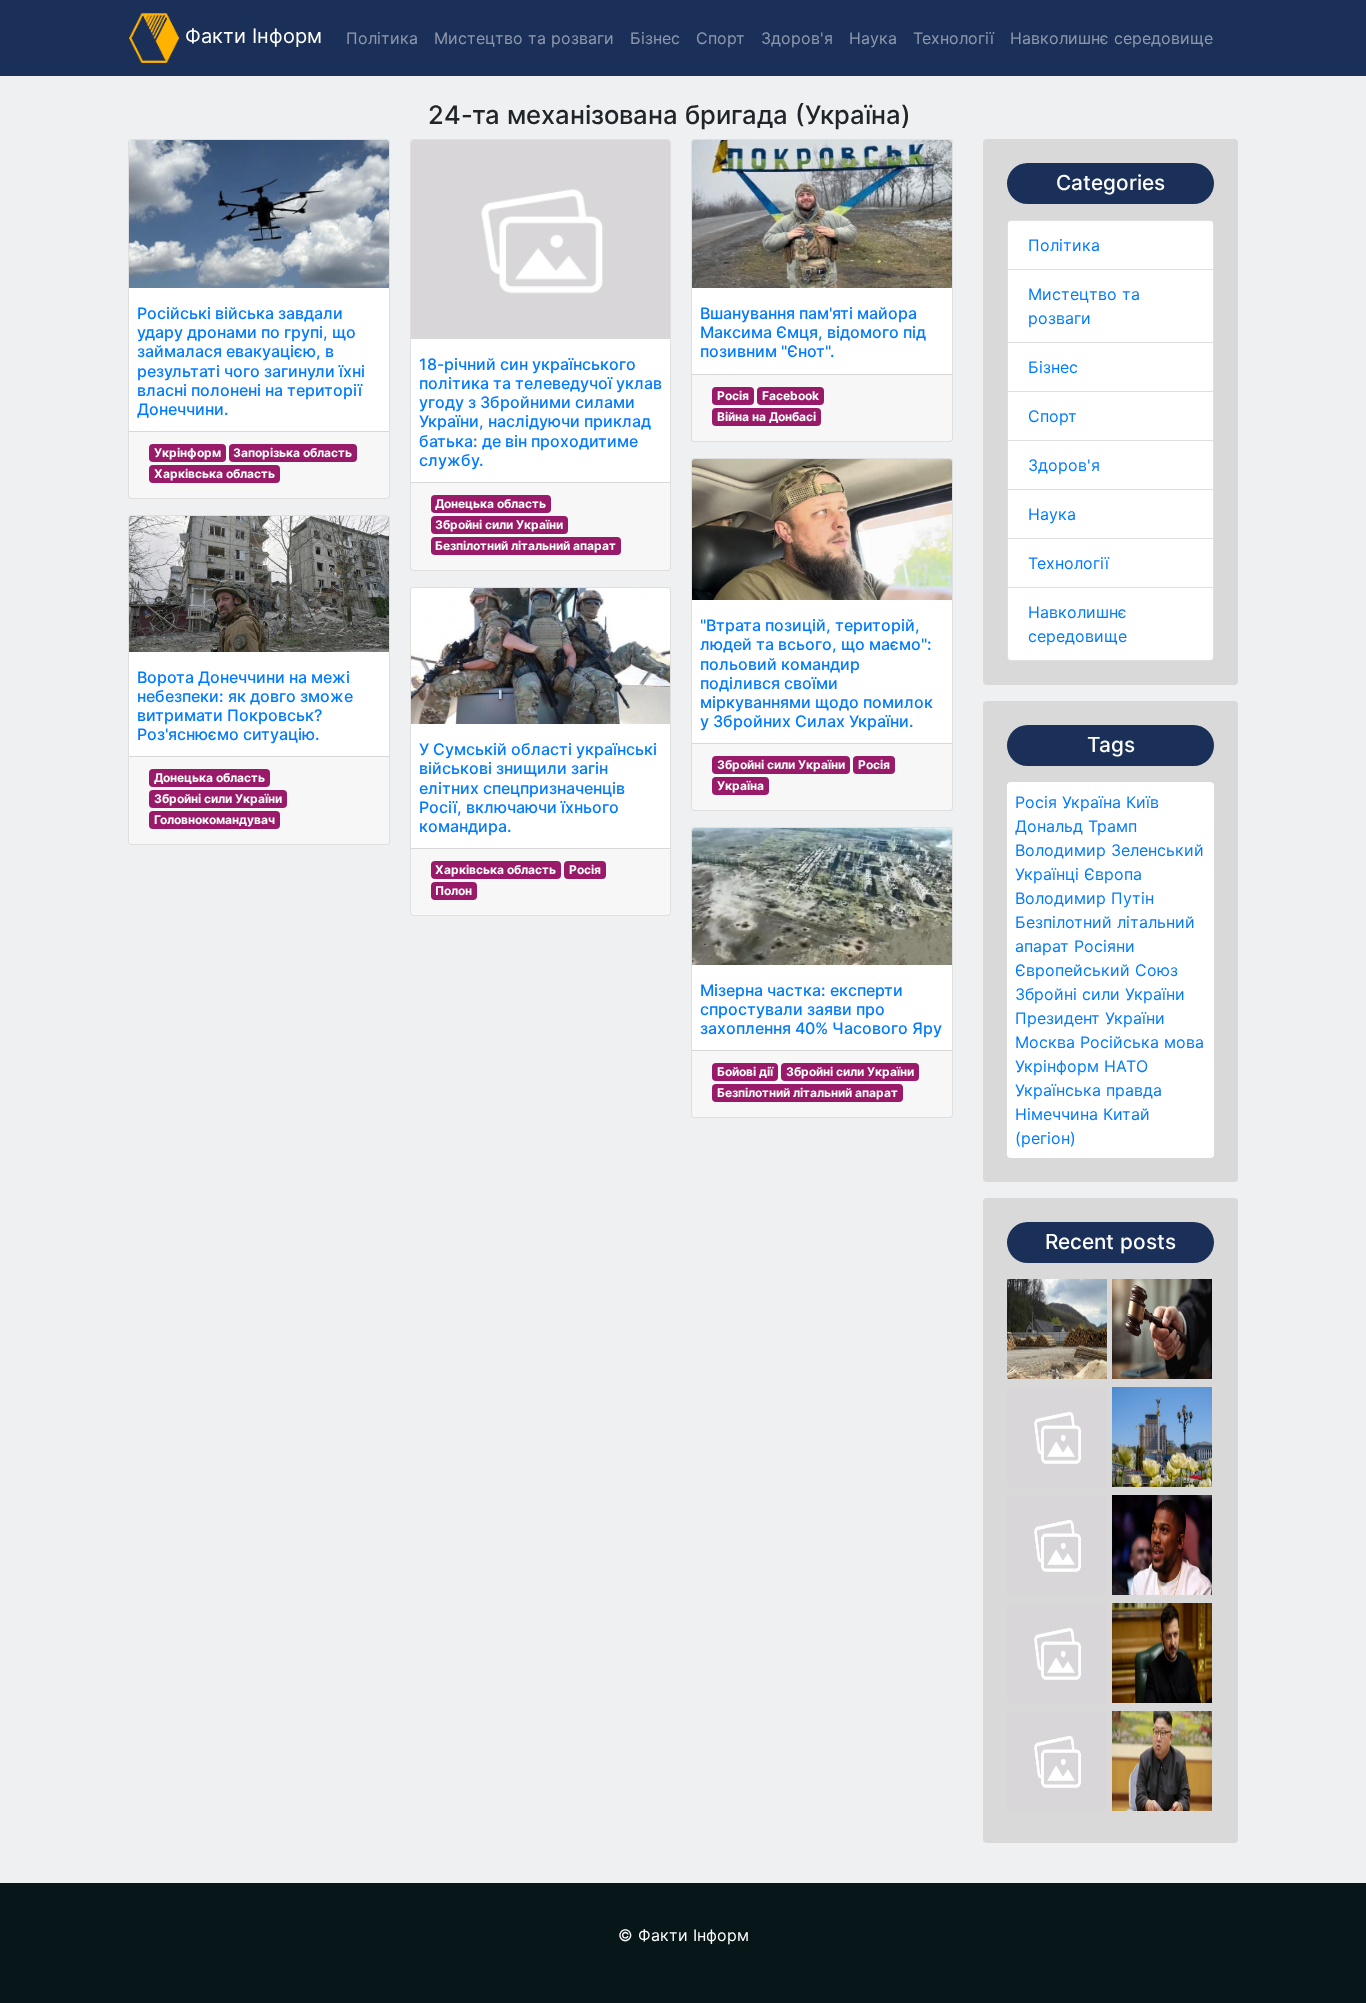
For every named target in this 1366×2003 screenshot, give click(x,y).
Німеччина (1056, 1114)
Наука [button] (873, 38)
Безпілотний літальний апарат (525, 545)
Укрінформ (1057, 1066)
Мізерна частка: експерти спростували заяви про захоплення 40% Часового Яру (821, 1009)
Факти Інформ (250, 36)
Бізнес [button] (655, 38)
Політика (1064, 245)
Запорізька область (292, 452)
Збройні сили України (1100, 994)
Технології (1068, 563)
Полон (453, 890)
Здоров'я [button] (797, 38)
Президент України (1090, 1018)
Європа (1113, 874)
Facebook (790, 395)
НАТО (1126, 1066)
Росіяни (1104, 946)
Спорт (1052, 416)
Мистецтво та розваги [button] (524, 38)
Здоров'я (1064, 465)
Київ (1142, 802)
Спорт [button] (720, 38)
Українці (1047, 874)
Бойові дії (745, 1071)
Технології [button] (953, 38)
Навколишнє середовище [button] (1111, 38)
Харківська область (214, 473)
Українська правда (1088, 1090)
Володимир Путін (1084, 898)
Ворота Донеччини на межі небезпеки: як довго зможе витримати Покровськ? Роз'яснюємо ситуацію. (245, 706)
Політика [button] (382, 38)
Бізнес (1053, 367)
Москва (1045, 1042)
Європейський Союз (1096, 970)
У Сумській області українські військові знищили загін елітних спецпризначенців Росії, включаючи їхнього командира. (538, 787)
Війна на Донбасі (766, 416)
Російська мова (1142, 1042)
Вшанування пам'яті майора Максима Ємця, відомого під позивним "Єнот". (813, 332)
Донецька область (209, 777)
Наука (1052, 514)
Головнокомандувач (214, 819)
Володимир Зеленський (1109, 850)
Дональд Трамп (1076, 826)
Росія (1036, 802)
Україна (1091, 802)
